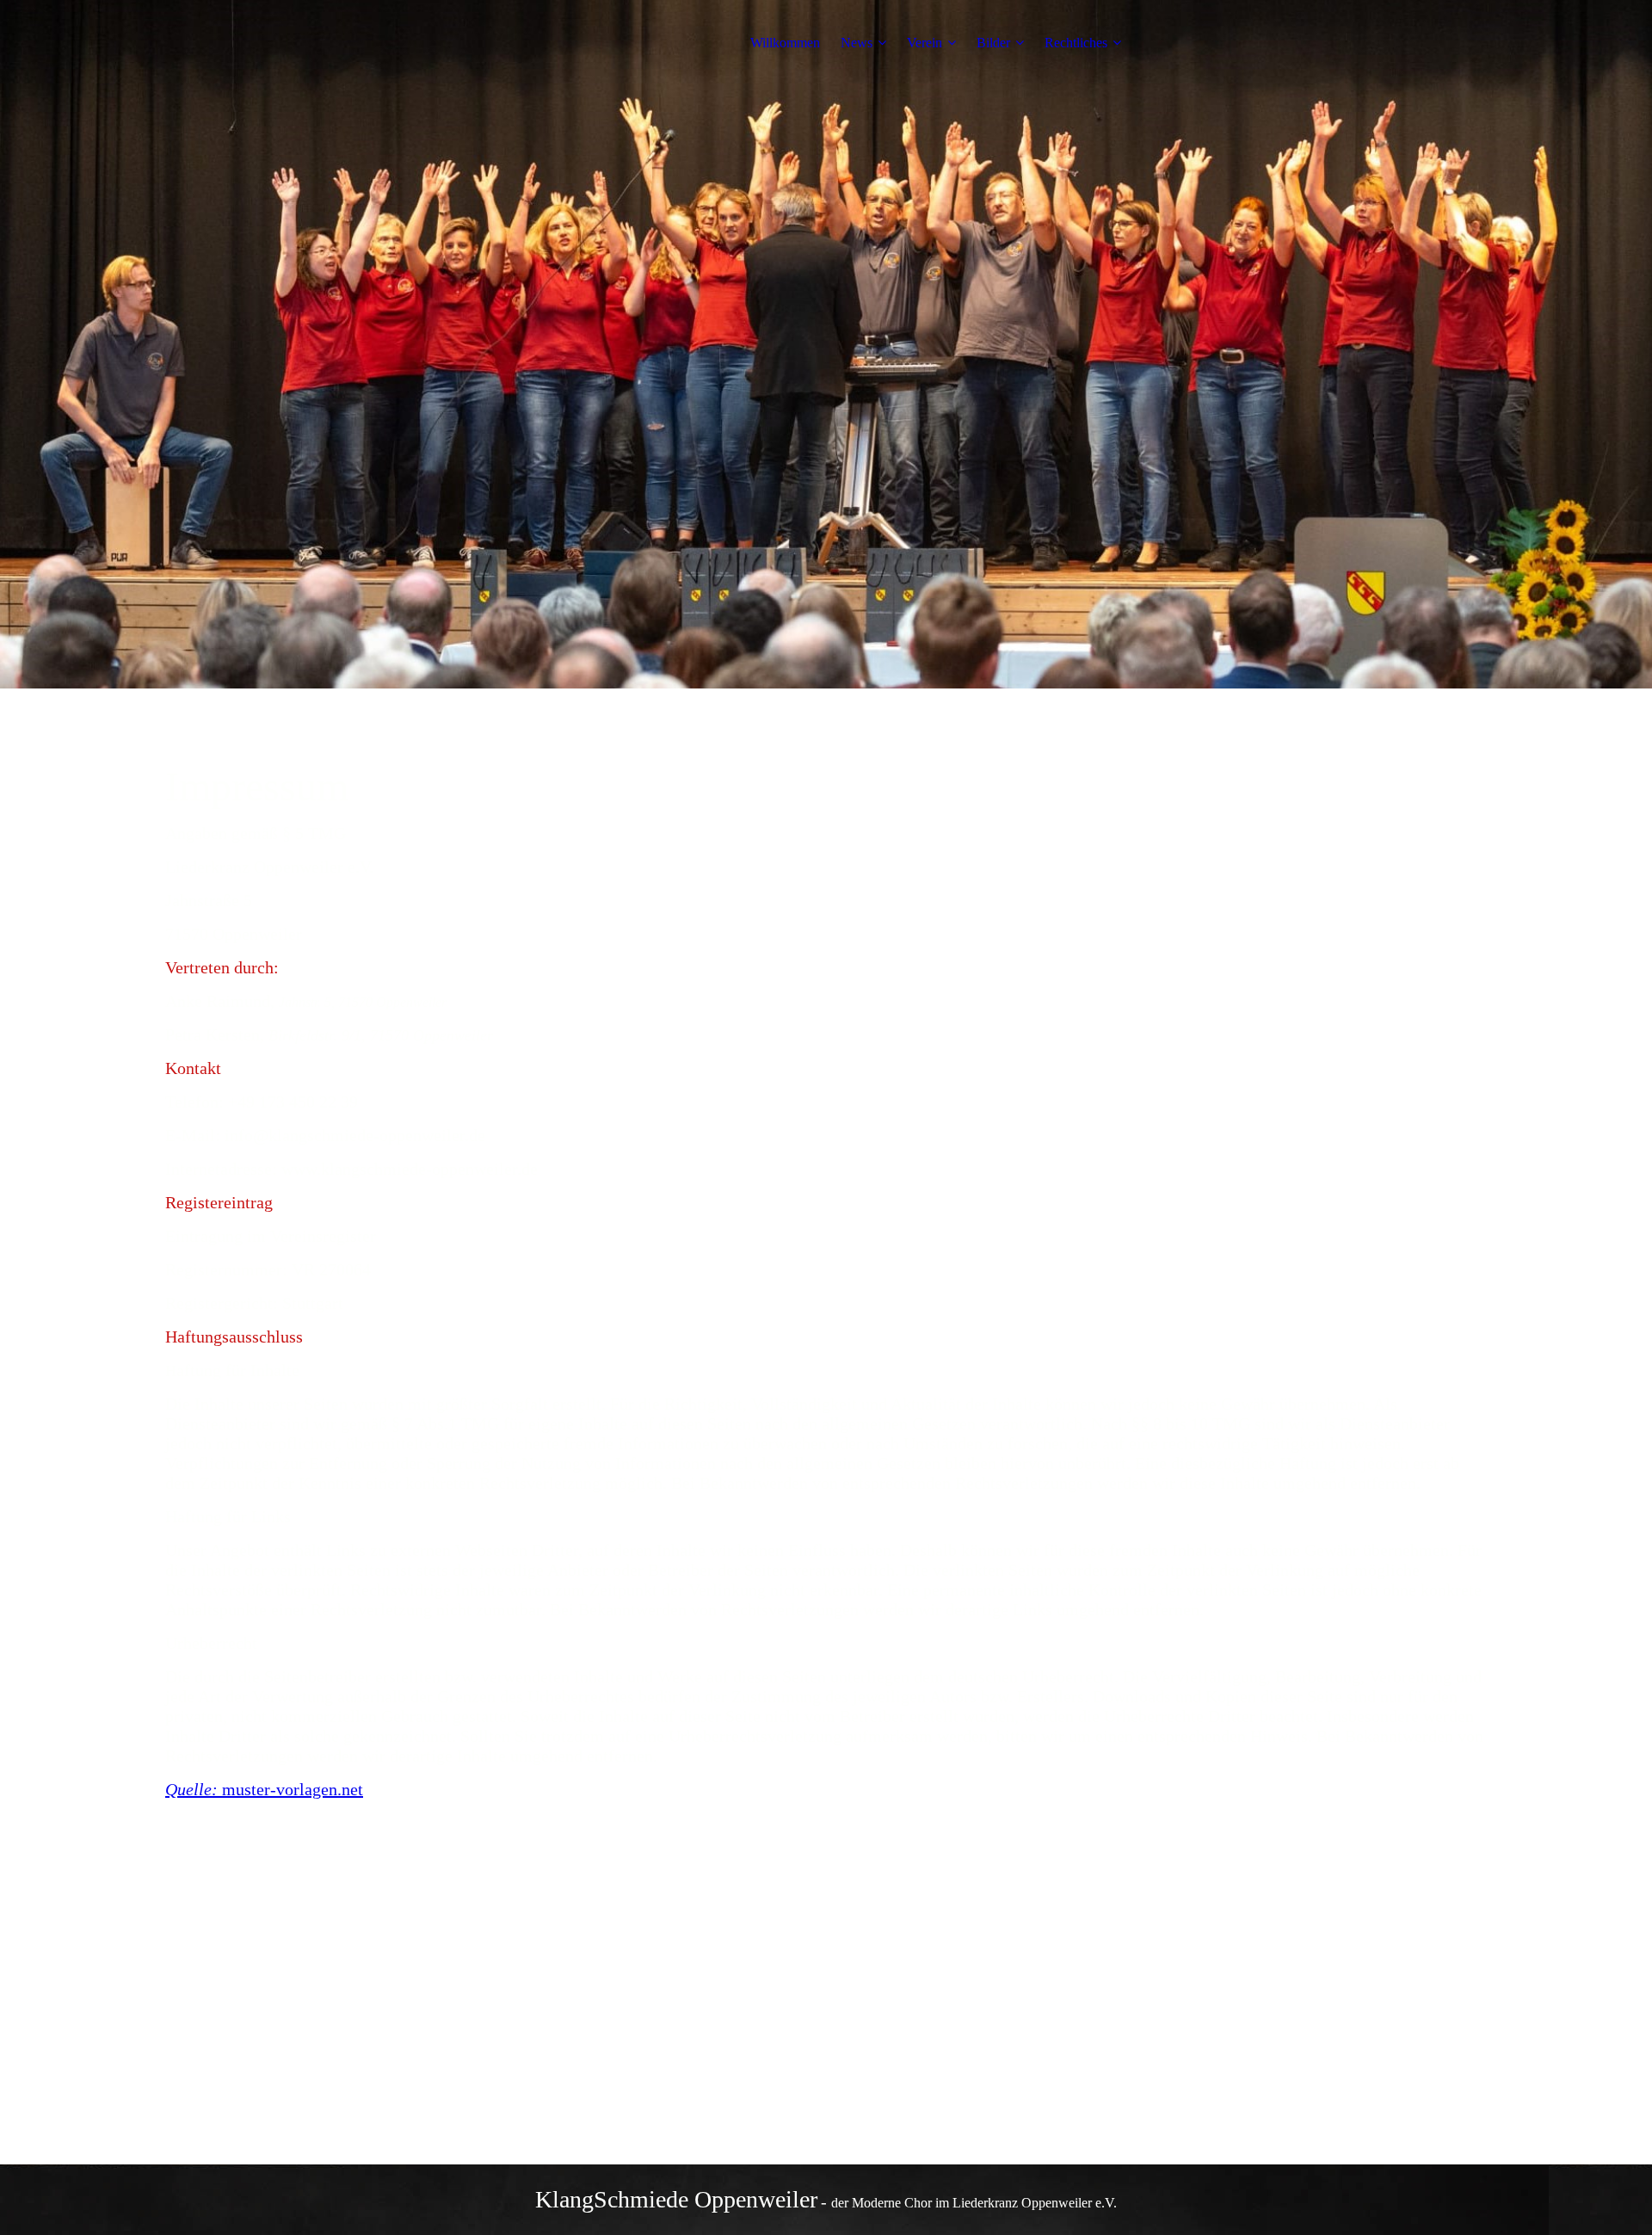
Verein (925, 43)
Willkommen (785, 43)
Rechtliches (1076, 43)
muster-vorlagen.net (293, 1789)
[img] (273, 43)
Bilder (993, 43)
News (857, 43)
